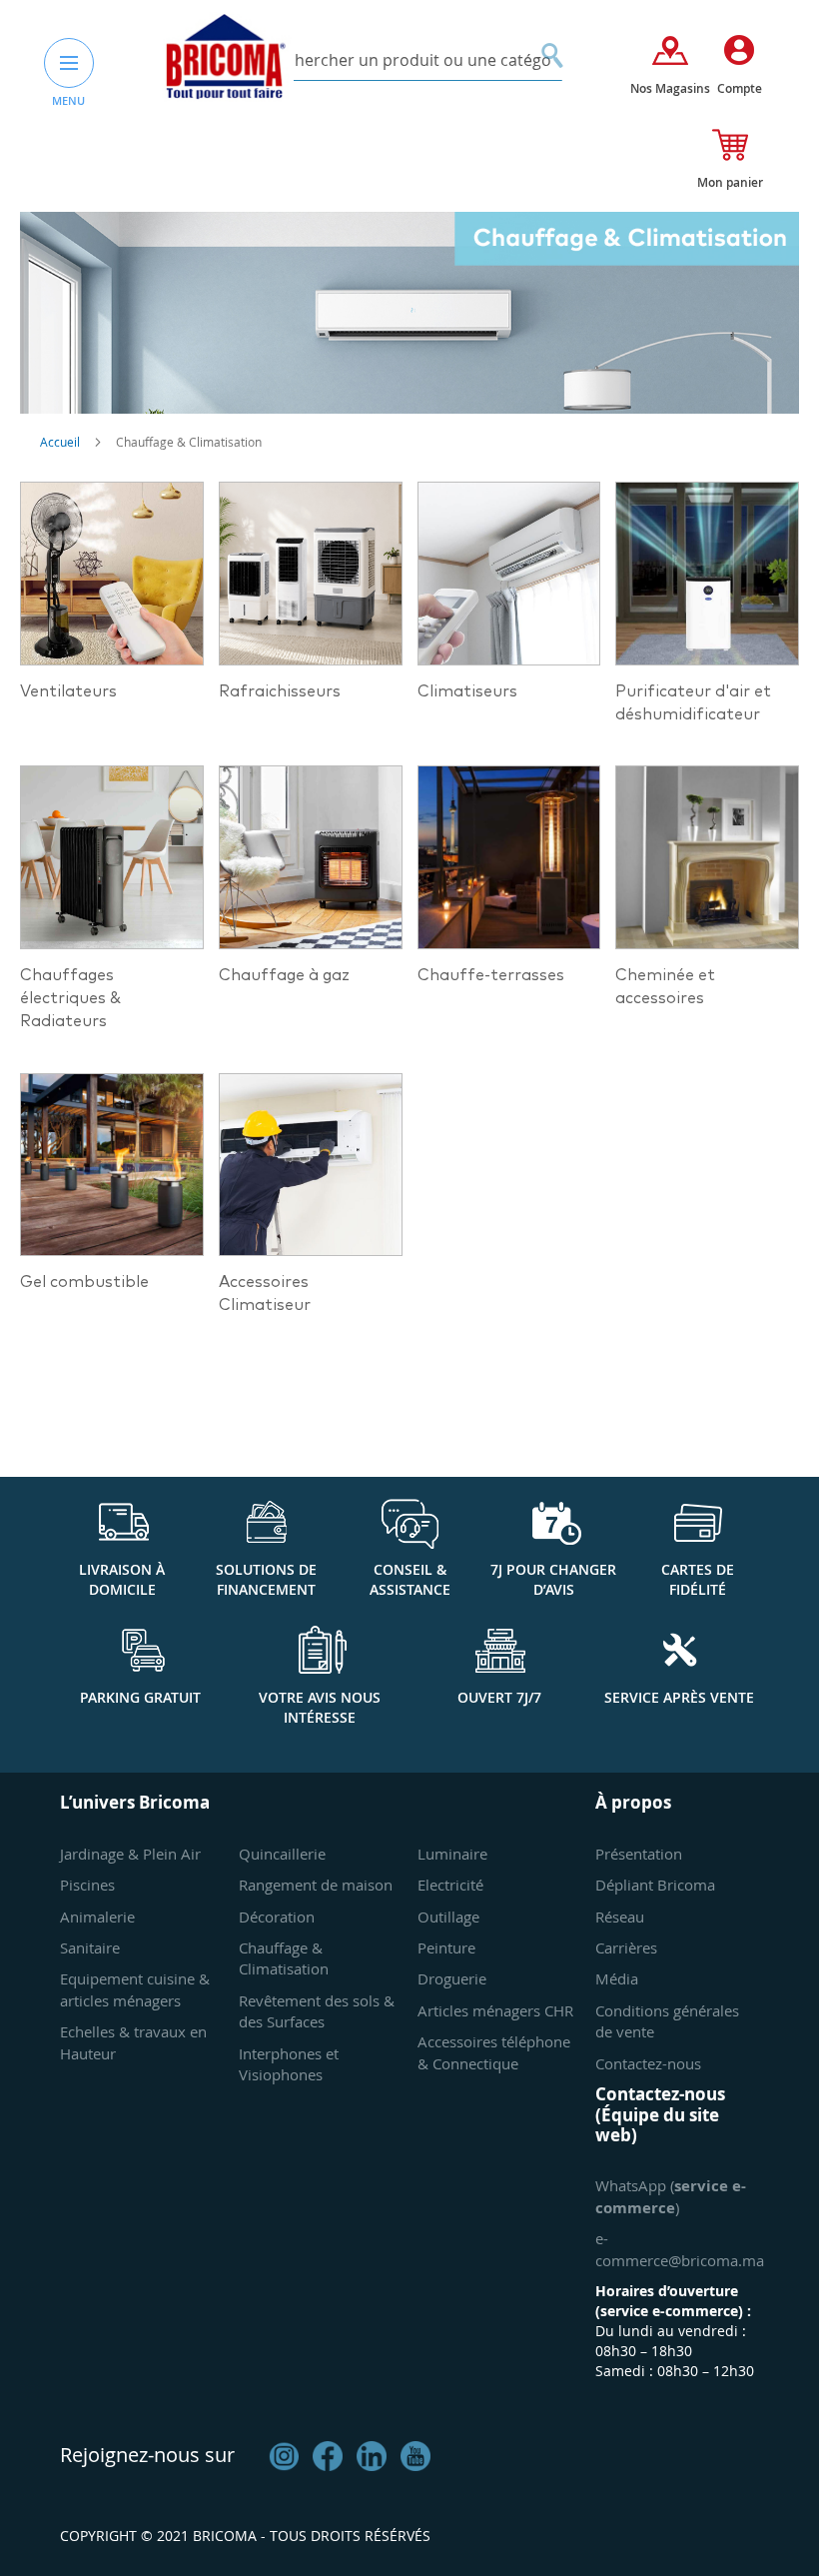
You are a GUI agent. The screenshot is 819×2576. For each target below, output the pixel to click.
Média (617, 1978)
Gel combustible (84, 1282)
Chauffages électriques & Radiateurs (70, 998)
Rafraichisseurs (280, 691)
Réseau (620, 1917)
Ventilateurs (68, 691)
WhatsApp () (671, 2196)
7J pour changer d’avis (553, 1579)
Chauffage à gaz (284, 975)
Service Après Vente (679, 1697)
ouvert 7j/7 (499, 1697)
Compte (740, 88)
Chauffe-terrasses (491, 975)
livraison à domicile (122, 1579)
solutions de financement (266, 1579)
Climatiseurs (467, 691)
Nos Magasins (670, 88)
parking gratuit (140, 1697)
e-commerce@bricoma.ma (680, 2249)
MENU (68, 100)
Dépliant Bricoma (655, 1885)
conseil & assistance (410, 1579)
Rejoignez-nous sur (147, 2455)
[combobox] (410, 60)
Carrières (626, 1947)
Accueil (61, 442)
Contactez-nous (648, 2063)
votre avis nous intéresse (320, 1707)
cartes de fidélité (698, 1579)
